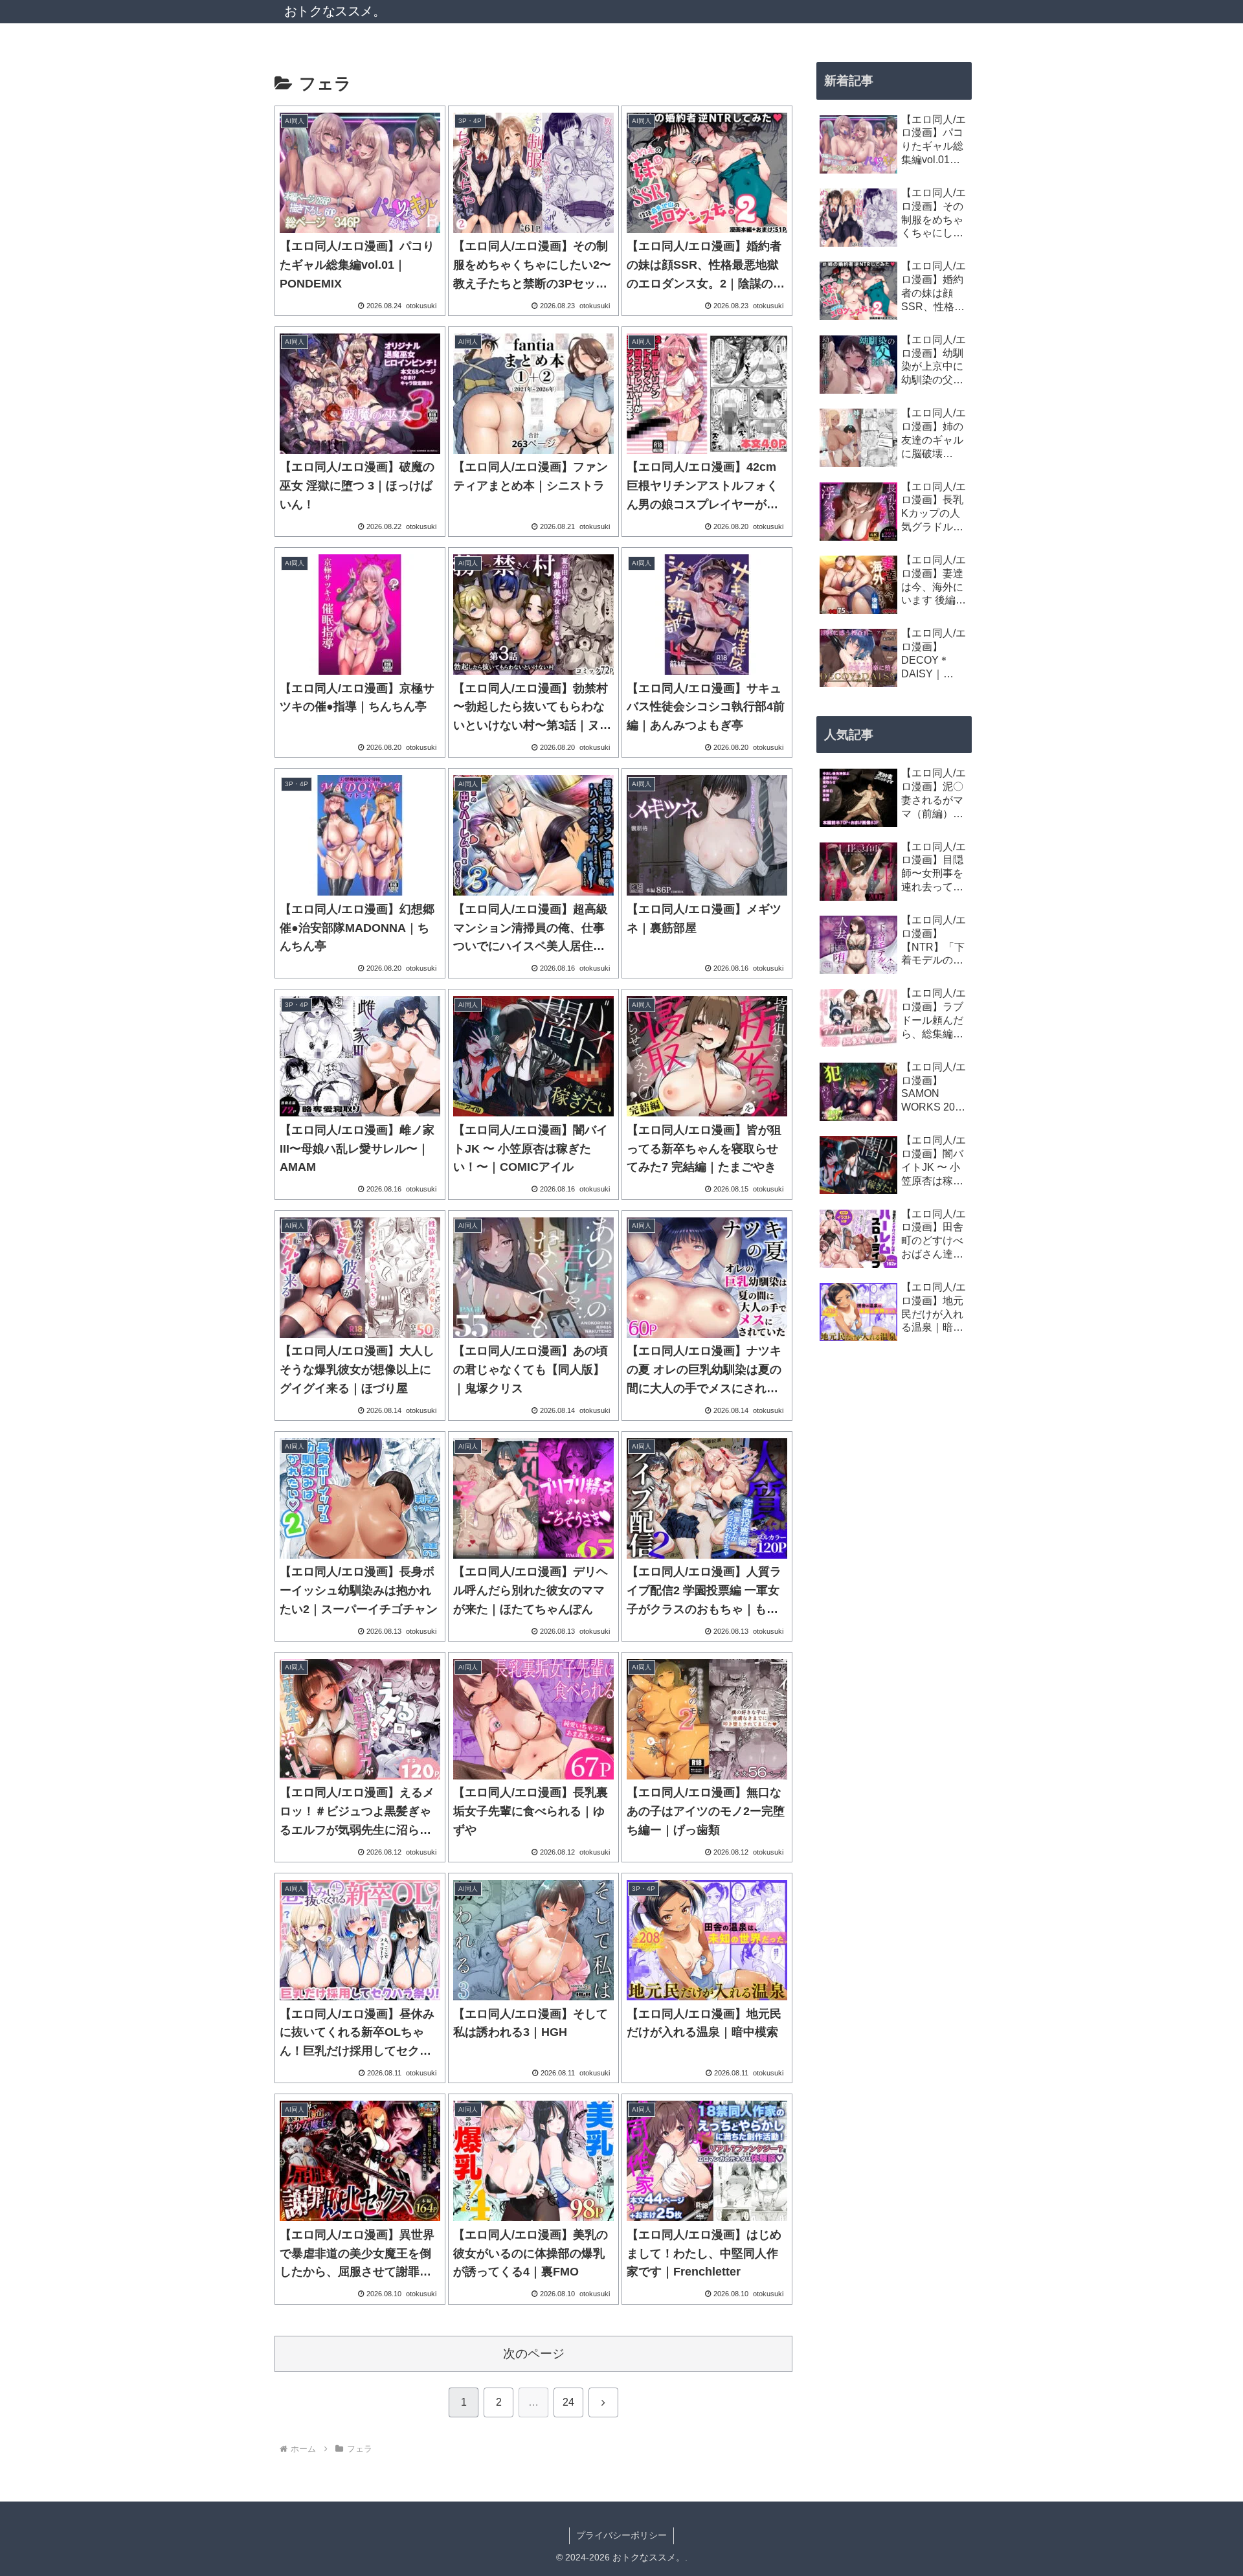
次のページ (534, 2354)
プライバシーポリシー (621, 2535)
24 (568, 2402)
